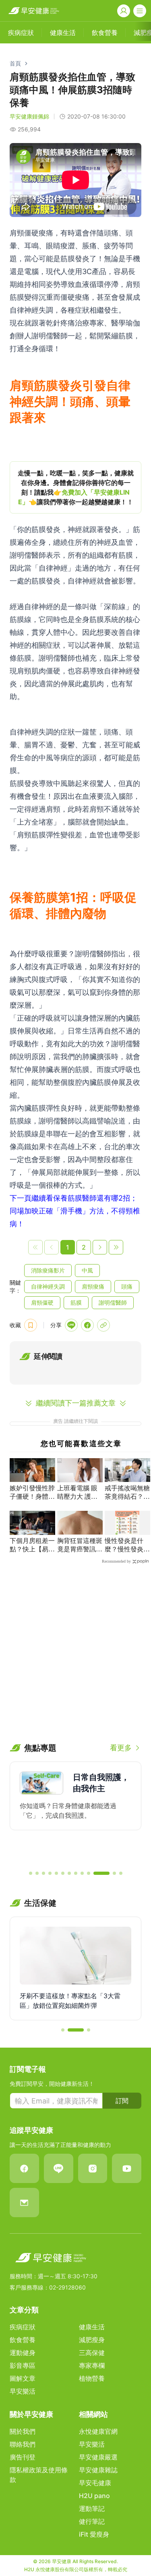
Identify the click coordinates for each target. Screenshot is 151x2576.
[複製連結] (103, 1325)
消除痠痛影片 (48, 1270)
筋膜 (76, 1302)
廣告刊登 (23, 2457)
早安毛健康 (95, 2483)
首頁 (15, 63)
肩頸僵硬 (42, 1302)
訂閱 (122, 2101)
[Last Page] (116, 1247)
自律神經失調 (48, 1286)
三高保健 (92, 2353)
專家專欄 (92, 2365)
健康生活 (92, 2327)
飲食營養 (23, 2340)
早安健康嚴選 (98, 2457)
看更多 (121, 1748)
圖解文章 (23, 2378)
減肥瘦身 (92, 2340)
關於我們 (23, 2431)
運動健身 (23, 2353)
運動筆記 (92, 2508)
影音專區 (23, 2365)
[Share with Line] (71, 1325)
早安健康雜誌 (98, 2470)
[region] (75, 487)
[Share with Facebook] (87, 1325)
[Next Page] (100, 1247)
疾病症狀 (23, 2327)
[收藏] (31, 1325)
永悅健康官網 (98, 2431)
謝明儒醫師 (113, 1302)
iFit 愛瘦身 (94, 2534)
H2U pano (94, 2496)
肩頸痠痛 (93, 1286)
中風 (87, 1270)
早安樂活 (23, 2391)
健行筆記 (92, 2521)
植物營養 (92, 2378)
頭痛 (127, 1286)
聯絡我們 (23, 2444)
